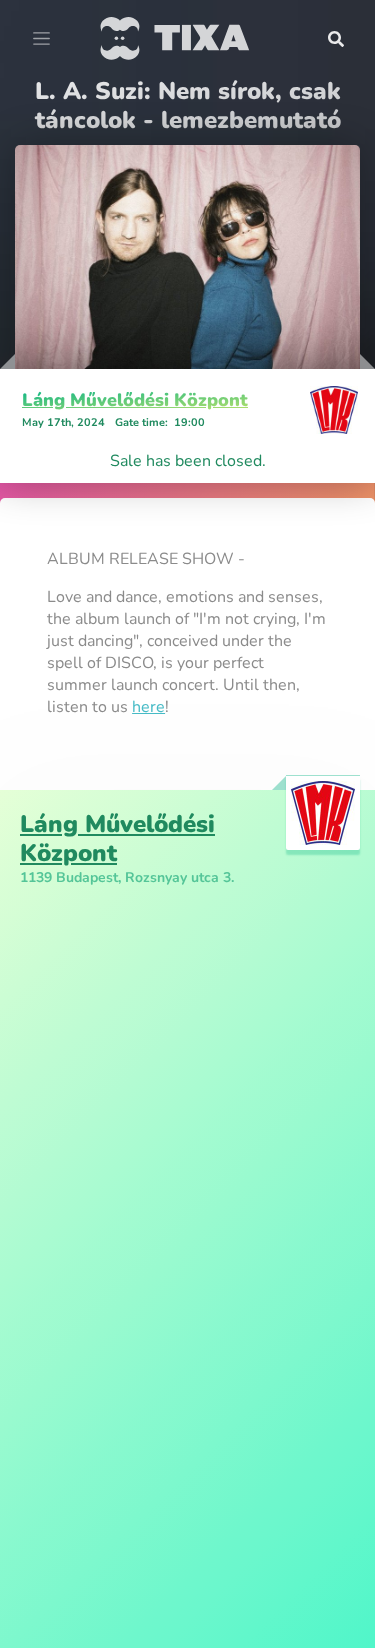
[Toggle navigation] (41, 39)
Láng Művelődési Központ (135, 400)
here (148, 707)
